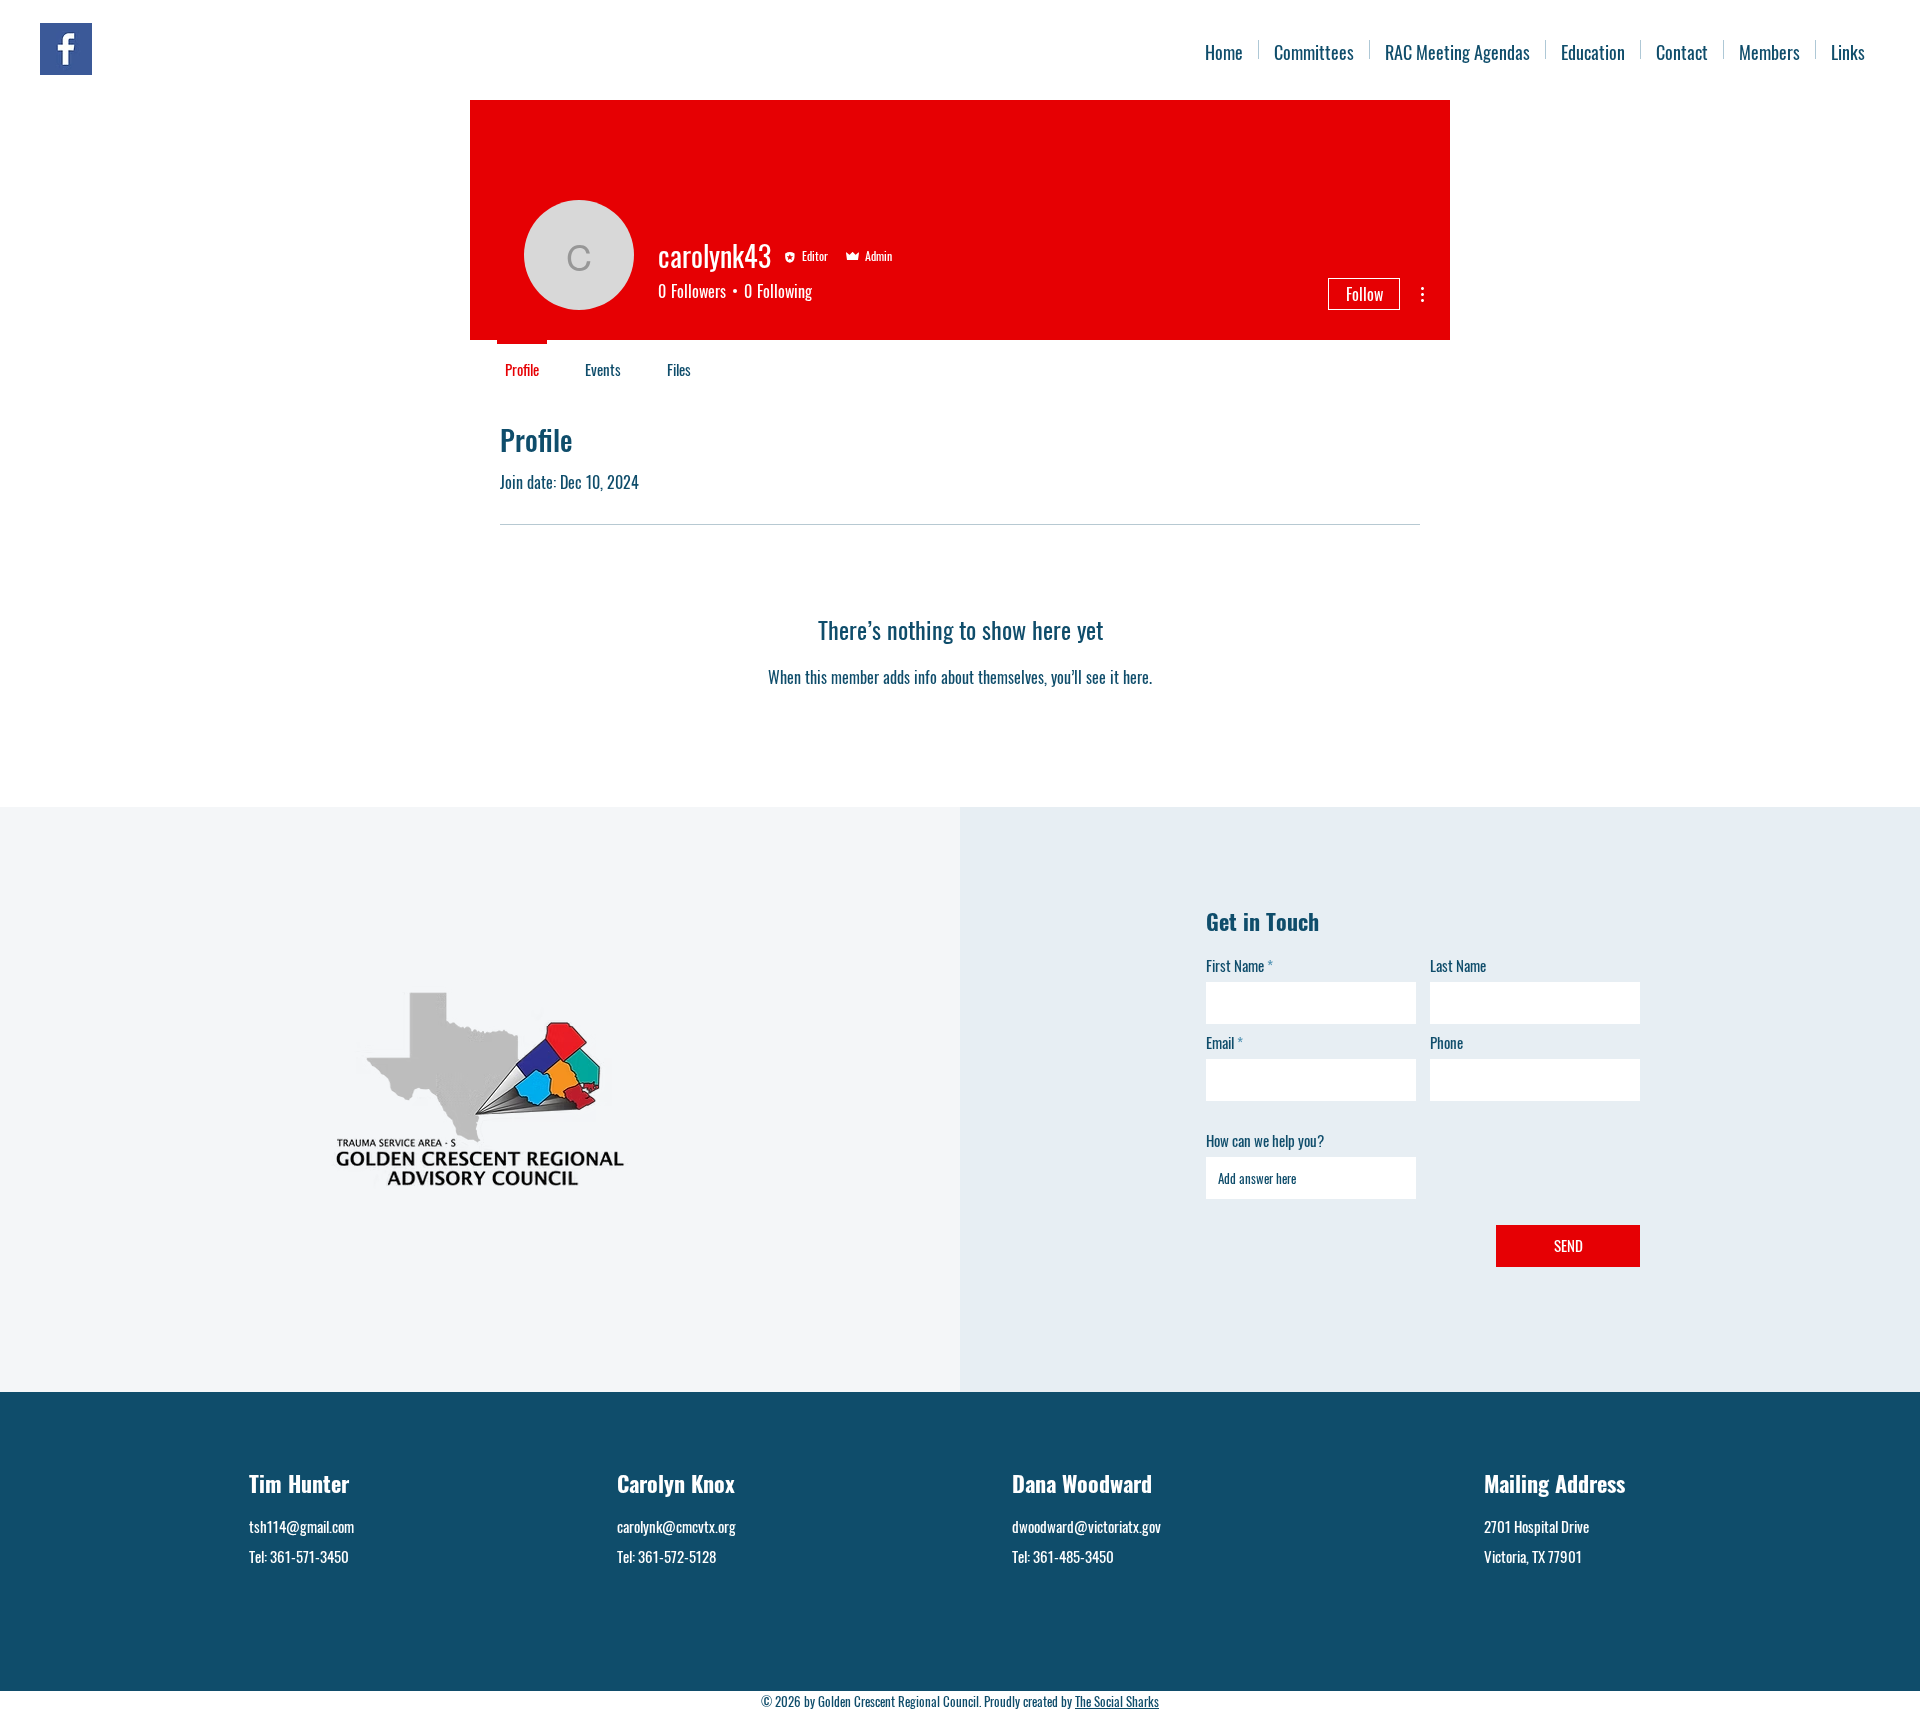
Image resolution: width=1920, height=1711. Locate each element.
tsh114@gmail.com (301, 1526)
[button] (1769, 49)
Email (1220, 1042)
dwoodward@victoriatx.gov (1086, 1526)
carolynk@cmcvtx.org (676, 1526)
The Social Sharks (1117, 1701)
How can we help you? (1265, 1140)
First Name (1235, 965)
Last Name (1458, 965)
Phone (1446, 1042)
